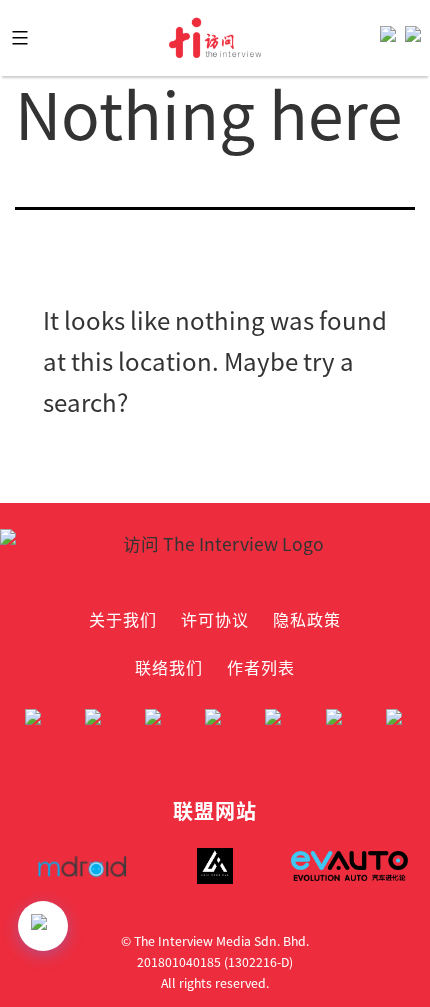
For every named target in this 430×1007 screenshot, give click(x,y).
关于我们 (123, 619)
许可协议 (215, 619)
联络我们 (169, 667)
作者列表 (261, 667)
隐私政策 (307, 619)
